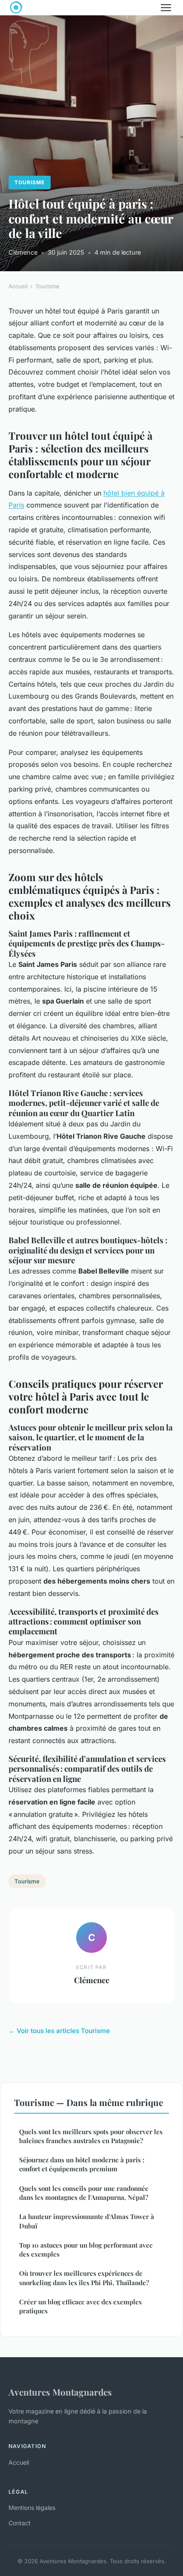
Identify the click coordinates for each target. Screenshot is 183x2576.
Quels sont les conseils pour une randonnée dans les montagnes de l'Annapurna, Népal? (84, 2193)
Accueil (18, 286)
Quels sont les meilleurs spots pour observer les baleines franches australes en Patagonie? (91, 2136)
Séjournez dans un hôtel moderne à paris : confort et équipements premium (82, 2164)
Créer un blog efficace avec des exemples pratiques (80, 2306)
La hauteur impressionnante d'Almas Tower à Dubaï (87, 2221)
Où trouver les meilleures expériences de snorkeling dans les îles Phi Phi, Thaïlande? (84, 2278)
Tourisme (30, 182)
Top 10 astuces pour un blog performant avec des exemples (86, 2250)
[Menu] (166, 8)
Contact (20, 2523)
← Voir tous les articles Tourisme (59, 2031)
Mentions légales (32, 2508)
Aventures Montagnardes (60, 2392)
